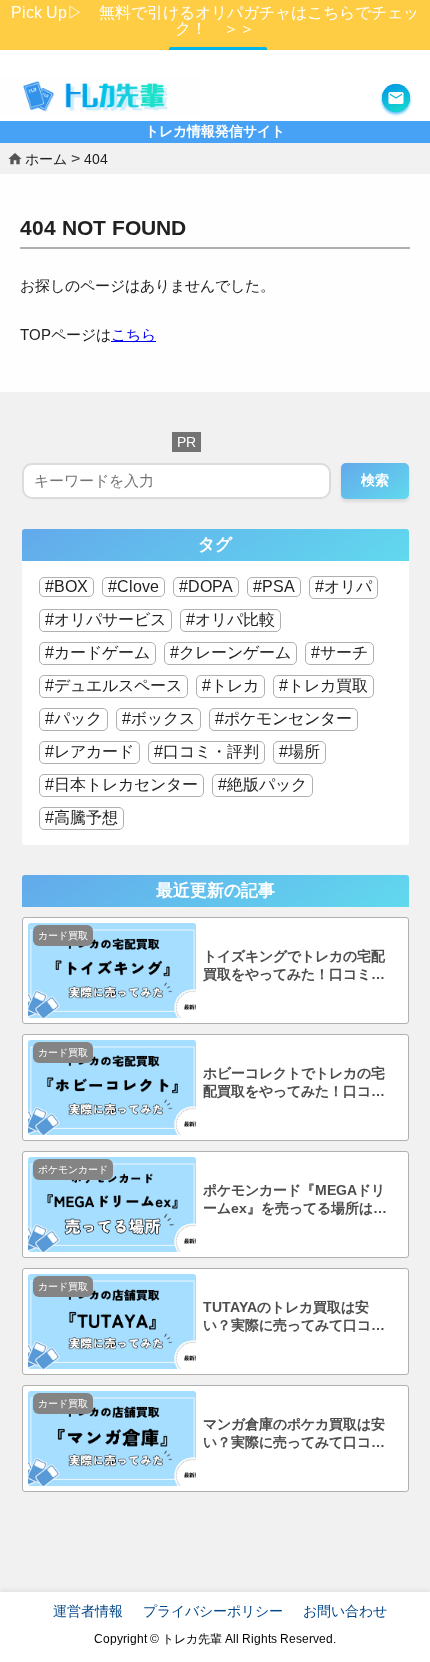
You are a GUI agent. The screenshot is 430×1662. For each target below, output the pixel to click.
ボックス (163, 718)
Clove (138, 586)
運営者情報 (88, 1611)
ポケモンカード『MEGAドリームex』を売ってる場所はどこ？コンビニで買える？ (295, 1200)
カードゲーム (102, 652)
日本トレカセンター (126, 784)
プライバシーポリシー (213, 1611)
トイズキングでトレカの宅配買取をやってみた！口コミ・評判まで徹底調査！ (294, 966)
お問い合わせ (345, 1611)
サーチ (344, 652)
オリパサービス (110, 619)
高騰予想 (86, 817)
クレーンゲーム (235, 652)
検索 (375, 480)
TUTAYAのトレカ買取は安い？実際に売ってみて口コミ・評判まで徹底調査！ (287, 1317)
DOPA (210, 586)
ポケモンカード (73, 1169)
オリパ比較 (235, 619)
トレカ (235, 685)
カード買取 (63, 935)
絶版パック (267, 784)
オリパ (348, 586)
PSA (278, 586)
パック (78, 718)
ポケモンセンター (288, 718)
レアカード (94, 751)
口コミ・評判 (211, 751)
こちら (133, 334)
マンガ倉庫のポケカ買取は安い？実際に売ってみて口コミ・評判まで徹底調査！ (294, 1434)
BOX (71, 586)
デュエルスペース (118, 685)
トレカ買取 (328, 685)
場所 (304, 751)
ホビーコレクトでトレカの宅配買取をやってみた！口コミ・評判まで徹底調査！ (294, 1083)
